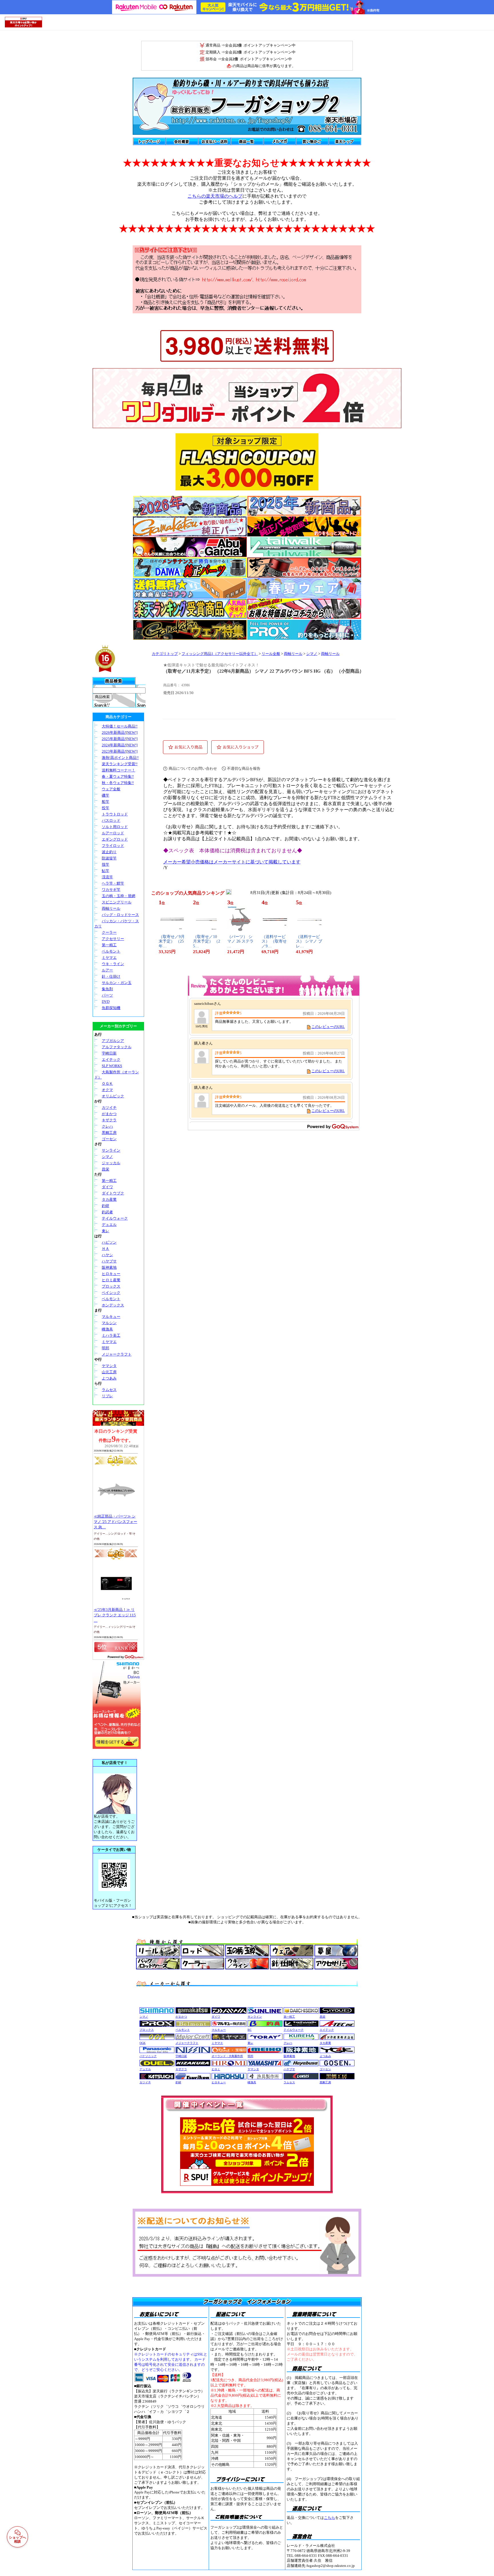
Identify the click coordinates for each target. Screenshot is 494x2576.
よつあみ (109, 1378)
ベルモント (111, 951)
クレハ (107, 1126)
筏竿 (105, 864)
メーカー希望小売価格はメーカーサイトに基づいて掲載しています (232, 862)
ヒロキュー (111, 1274)
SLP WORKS (112, 1066)
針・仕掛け (111, 976)
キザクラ (109, 1120)
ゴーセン (109, 1139)
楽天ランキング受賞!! (120, 764)
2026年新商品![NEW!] (120, 732)
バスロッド (111, 820)
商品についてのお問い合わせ (193, 768)
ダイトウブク (113, 1193)
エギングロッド (115, 839)
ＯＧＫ (107, 1083)
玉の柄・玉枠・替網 (118, 896)
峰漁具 (107, 1329)
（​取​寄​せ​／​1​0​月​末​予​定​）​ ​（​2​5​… (207, 942)
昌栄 (105, 1169)
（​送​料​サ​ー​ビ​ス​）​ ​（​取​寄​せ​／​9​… (274, 942)
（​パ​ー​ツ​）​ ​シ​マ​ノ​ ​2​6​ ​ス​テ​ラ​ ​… (240, 942)
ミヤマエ (109, 958)
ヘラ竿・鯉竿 (113, 883)
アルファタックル (117, 1047)
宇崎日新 (109, 1053)
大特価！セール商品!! (120, 726)
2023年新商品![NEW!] (120, 751)
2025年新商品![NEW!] (120, 739)
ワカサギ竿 (111, 890)
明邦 (105, 1348)
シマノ (107, 1157)
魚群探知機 (111, 1008)
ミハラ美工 (111, 1335)
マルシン (109, 1323)
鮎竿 (105, 871)
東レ (105, 1231)
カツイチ (109, 1107)
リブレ (107, 1396)
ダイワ (107, 1187)
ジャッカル (111, 1163)
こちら (329, 2518)
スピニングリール (117, 902)
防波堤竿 (109, 858)
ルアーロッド (113, 833)
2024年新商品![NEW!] (120, 745)
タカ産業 (109, 1199)
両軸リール (111, 908)
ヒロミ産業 (111, 1280)
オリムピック (113, 1096)
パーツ (107, 995)
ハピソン (109, 1242)
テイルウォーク (115, 1218)
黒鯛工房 (109, 1133)
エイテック (111, 1060)
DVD (106, 1002)
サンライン (111, 1150)
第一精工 (109, 945)
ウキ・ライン (113, 964)
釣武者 (107, 1212)
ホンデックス (113, 1305)
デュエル (109, 1225)
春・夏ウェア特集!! (118, 776)
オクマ (107, 1090)
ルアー (107, 970)
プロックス (111, 1286)
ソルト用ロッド (115, 827)
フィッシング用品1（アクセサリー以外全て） (220, 654)
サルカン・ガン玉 (117, 983)
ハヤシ (107, 1255)
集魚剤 (107, 989)
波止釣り (109, 852)
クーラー (109, 932)
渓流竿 (107, 877)
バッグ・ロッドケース (120, 915)
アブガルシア (113, 1041)
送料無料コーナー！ (118, 770)
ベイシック (111, 1293)
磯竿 (105, 795)
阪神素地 (109, 1267)
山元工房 (109, 1372)
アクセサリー (113, 939)
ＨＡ (105, 1249)
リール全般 (271, 654)
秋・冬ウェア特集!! (118, 783)
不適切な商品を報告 (244, 768)
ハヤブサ (109, 1261)
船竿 (105, 802)
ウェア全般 (111, 789)
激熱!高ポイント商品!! (120, 758)
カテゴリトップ (165, 654)
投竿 (105, 808)
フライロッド (113, 846)
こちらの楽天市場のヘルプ (215, 196)
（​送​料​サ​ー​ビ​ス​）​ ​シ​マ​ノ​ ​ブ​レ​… (309, 942)
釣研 (105, 1206)
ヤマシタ (109, 1366)
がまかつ (109, 1114)
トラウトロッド (115, 814)
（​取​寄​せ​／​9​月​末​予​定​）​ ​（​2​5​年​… (172, 942)
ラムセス (109, 1390)
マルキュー (111, 1317)
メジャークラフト (117, 1354)
